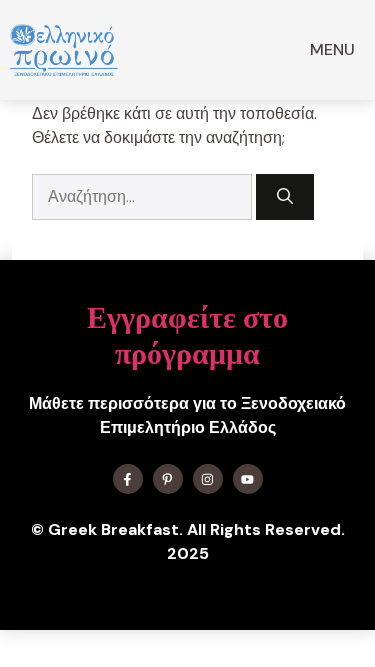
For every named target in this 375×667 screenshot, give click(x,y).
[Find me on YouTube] (248, 479)
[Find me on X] (168, 479)
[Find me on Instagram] (208, 479)
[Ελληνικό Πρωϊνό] (64, 50)
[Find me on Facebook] (128, 479)
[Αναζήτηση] (285, 197)
